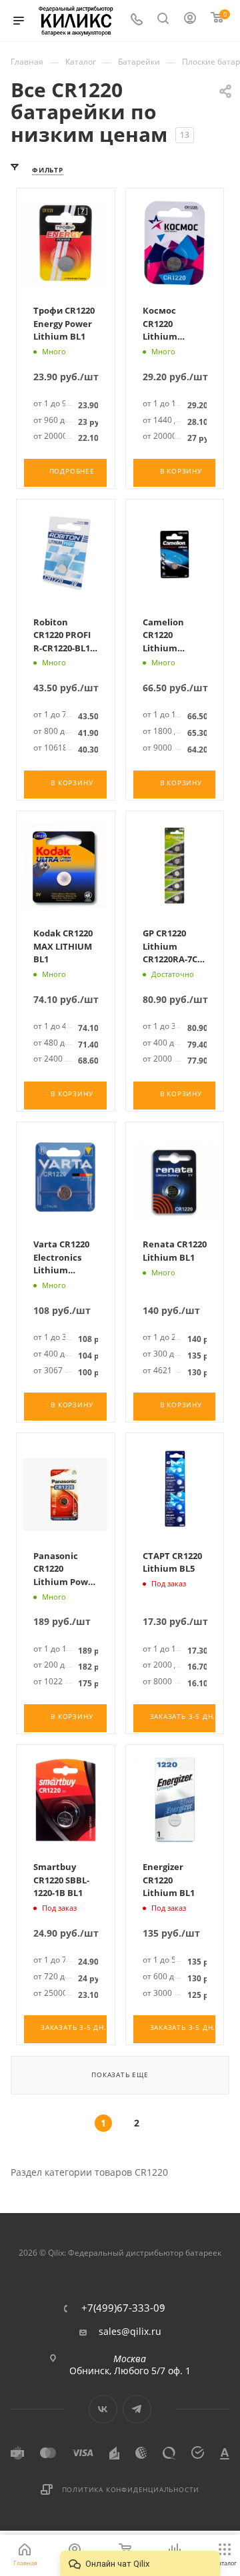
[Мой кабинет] (191, 21)
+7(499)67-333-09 (123, 2308)
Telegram (137, 2409)
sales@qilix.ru (130, 2332)
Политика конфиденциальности (131, 2489)
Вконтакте (103, 2409)
